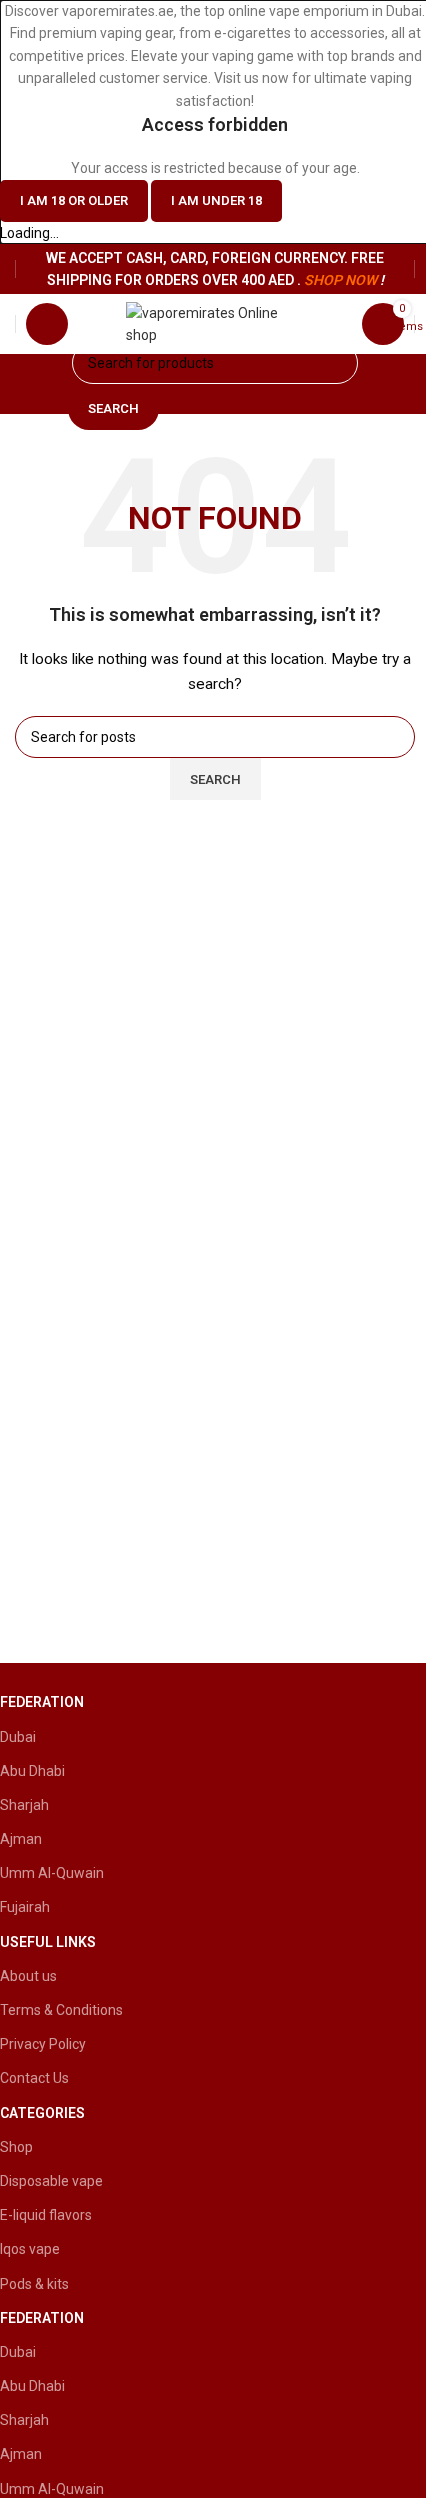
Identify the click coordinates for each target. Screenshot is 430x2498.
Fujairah (25, 1907)
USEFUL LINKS (48, 1942)
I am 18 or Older (74, 200)
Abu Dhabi (32, 1771)
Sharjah (24, 1805)
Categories (42, 2113)
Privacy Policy (43, 2044)
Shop (16, 2147)
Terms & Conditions (61, 2010)
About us (28, 1976)
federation (42, 1702)
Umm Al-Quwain (52, 1873)
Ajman (21, 1839)
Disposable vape (51, 2181)
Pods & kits (34, 2284)
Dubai (18, 1737)
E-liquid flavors (46, 2215)
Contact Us (34, 2078)
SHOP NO (334, 280)
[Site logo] (215, 323)
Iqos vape (30, 2249)
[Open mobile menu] (47, 324)
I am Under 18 (216, 200)
